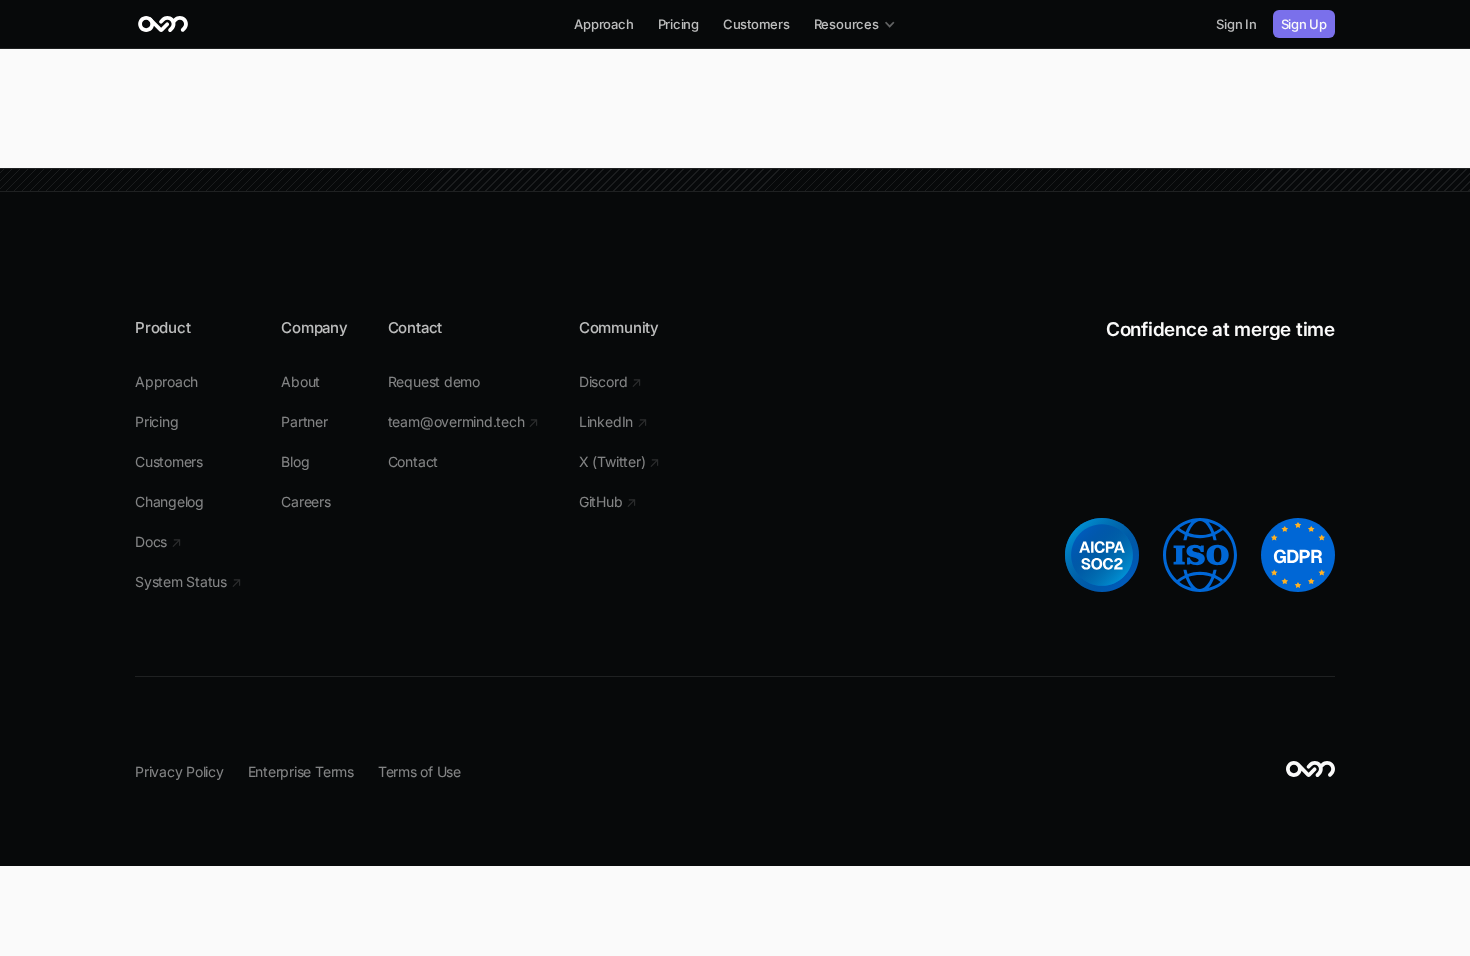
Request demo (434, 381)
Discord (610, 381)
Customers (756, 24)
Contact (413, 461)
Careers (305, 501)
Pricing (678, 24)
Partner (304, 421)
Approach (603, 24)
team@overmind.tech (463, 421)
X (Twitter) (619, 461)
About (300, 381)
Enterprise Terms (301, 771)
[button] (855, 24)
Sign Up (1304, 24)
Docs (158, 541)
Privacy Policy (179, 771)
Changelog (169, 501)
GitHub (608, 501)
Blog (295, 461)
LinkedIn (613, 421)
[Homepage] (163, 24)
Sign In (1236, 24)
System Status (188, 581)
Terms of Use (419, 771)
